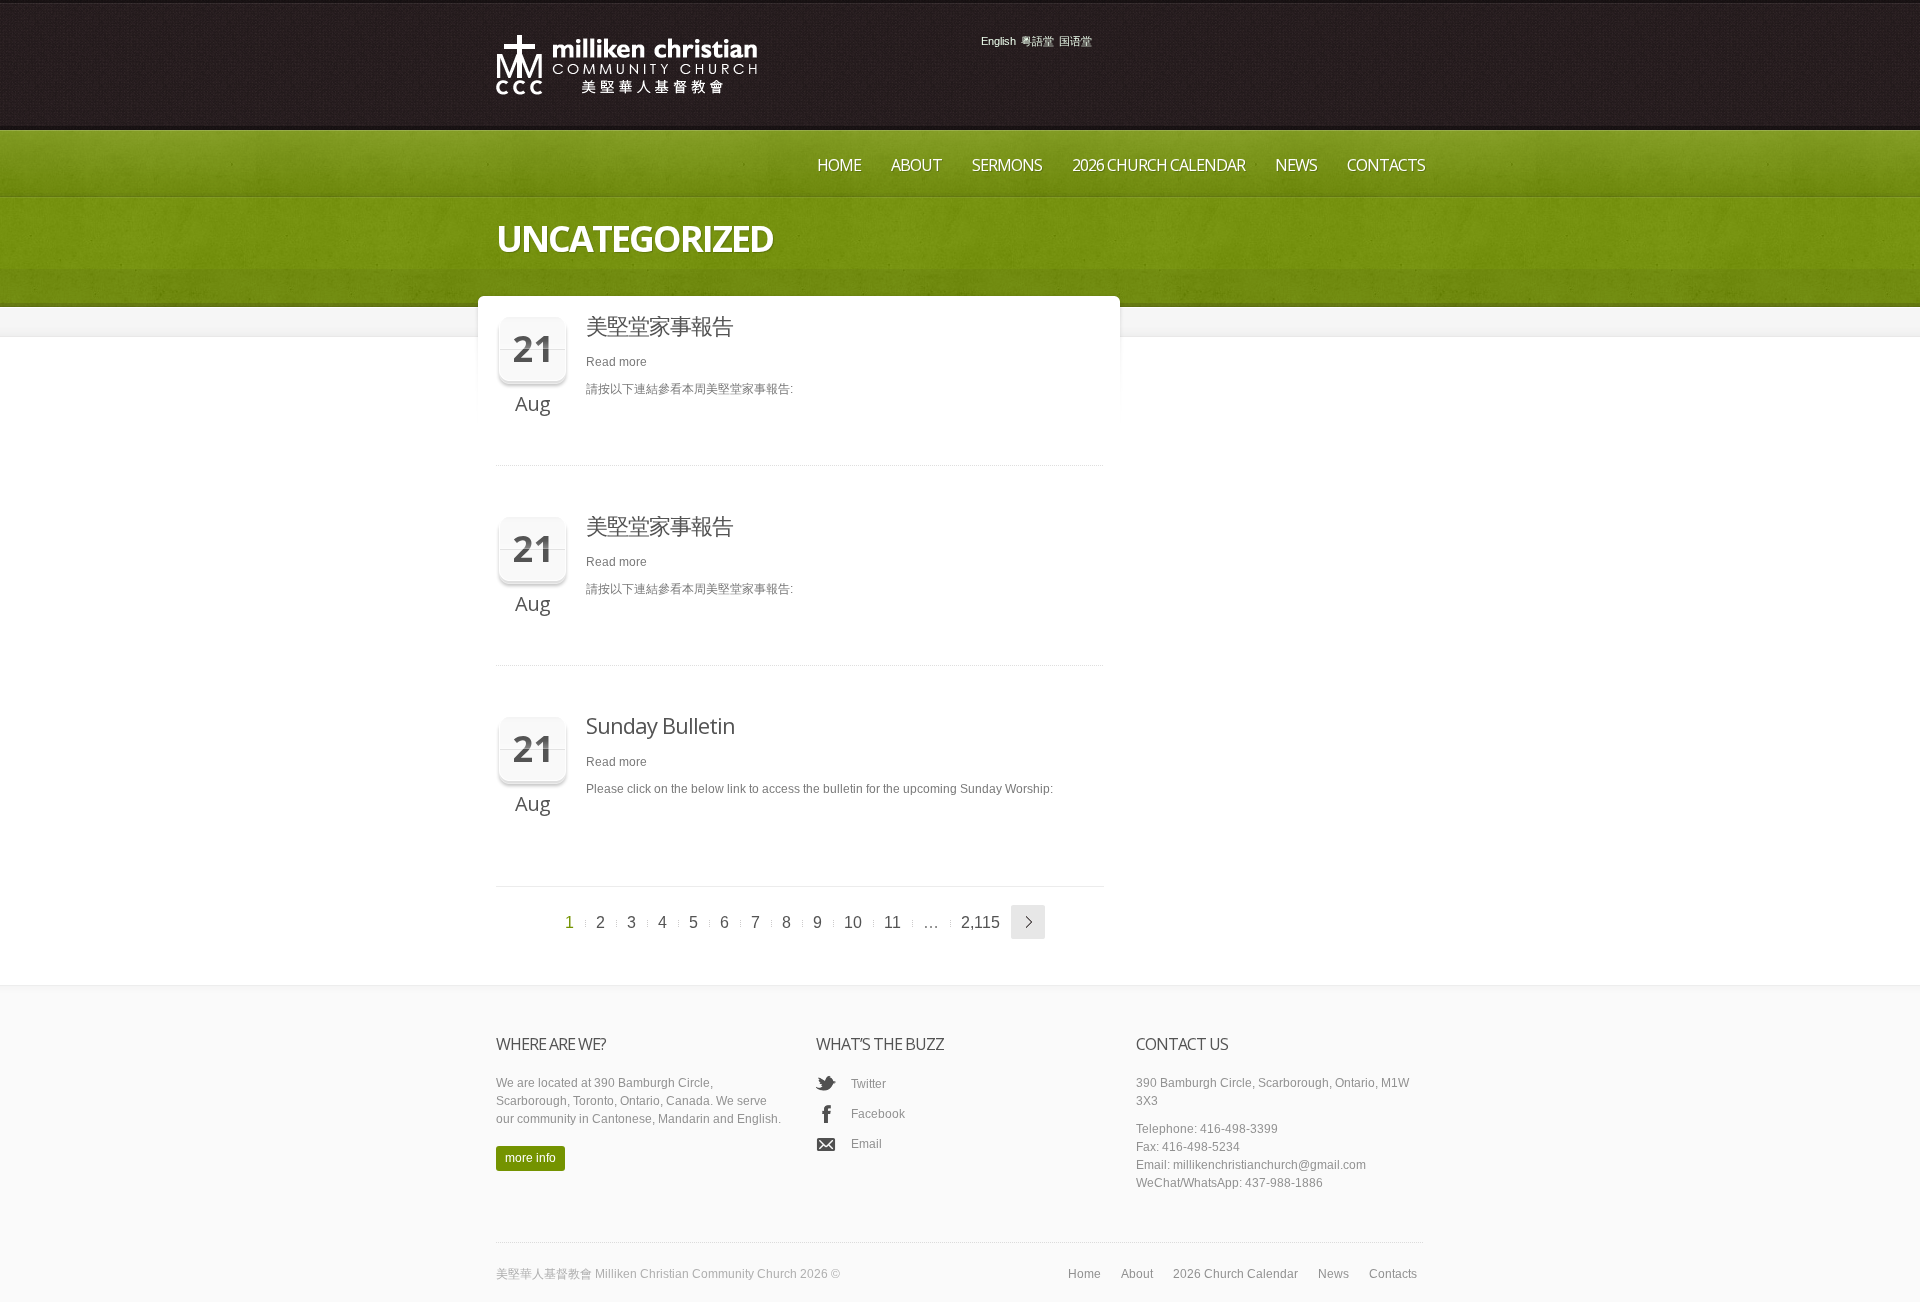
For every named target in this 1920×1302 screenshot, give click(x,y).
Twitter (868, 1084)
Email (866, 1144)
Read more (616, 362)
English (998, 41)
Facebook (878, 1114)
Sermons (1007, 165)
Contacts (1386, 165)
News (1296, 165)
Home (839, 165)
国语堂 (1075, 41)
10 (853, 922)
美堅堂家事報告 (659, 325)
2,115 (980, 922)
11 (892, 922)
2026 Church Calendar (1158, 165)
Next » (1028, 922)
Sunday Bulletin (660, 725)
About (916, 165)
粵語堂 (1037, 41)
